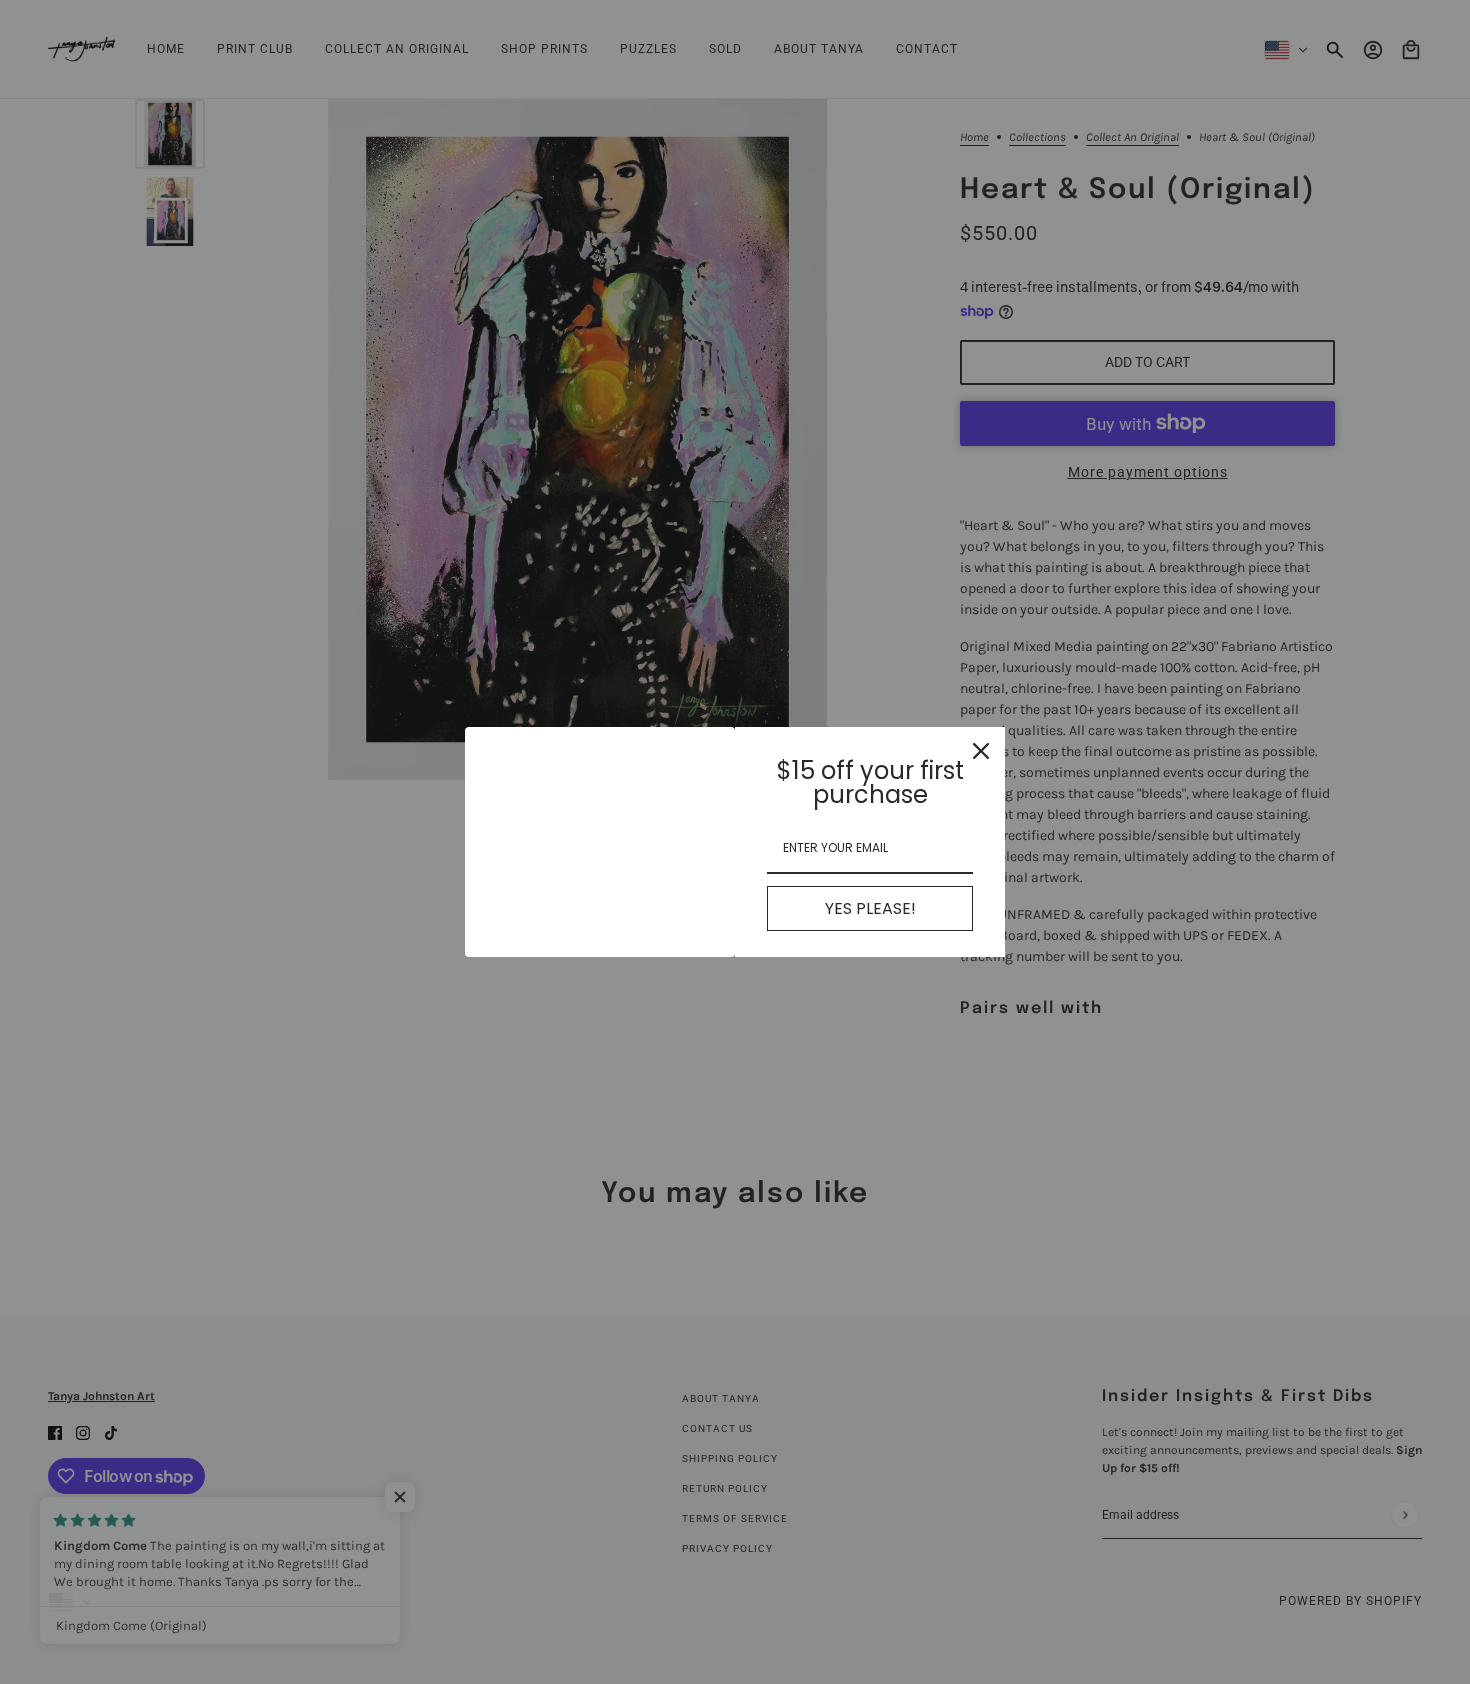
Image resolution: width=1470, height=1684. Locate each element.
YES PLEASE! (870, 908)
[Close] (981, 751)
